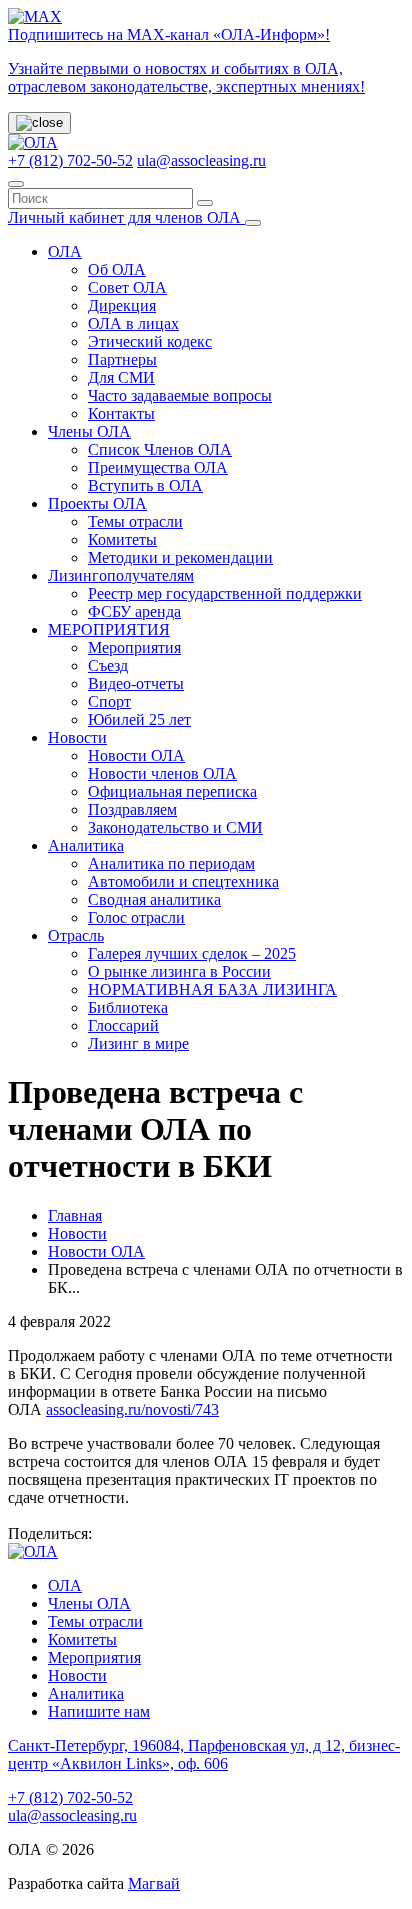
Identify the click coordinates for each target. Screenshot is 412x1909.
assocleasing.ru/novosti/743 (132, 1409)
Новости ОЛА (136, 755)
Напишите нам (99, 1711)
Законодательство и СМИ (175, 827)
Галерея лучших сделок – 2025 (192, 953)
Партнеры (122, 359)
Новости (77, 737)
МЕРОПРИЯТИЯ (109, 629)
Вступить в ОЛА (145, 485)
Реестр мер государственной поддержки (225, 593)
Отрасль (76, 935)
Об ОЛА (117, 269)
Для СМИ (121, 377)
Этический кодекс (150, 341)
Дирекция (122, 305)
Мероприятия (134, 647)
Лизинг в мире (138, 1043)
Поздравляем (132, 809)
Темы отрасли (135, 521)
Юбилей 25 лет (139, 719)
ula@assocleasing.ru (201, 160)
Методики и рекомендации (180, 557)
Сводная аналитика (154, 899)
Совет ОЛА (127, 287)
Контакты (121, 413)
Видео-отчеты (136, 683)
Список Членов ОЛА (160, 449)
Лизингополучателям (121, 575)
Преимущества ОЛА (158, 467)
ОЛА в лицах (133, 323)
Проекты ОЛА (97, 503)
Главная (75, 1215)
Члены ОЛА (89, 431)
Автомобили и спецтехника (183, 881)
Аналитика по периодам (171, 863)
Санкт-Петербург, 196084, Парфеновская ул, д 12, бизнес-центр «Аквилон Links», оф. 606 (204, 1754)
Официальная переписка (172, 791)
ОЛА (65, 251)
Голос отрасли (136, 917)
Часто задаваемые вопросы (180, 395)
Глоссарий (123, 1025)
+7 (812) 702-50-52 (70, 160)
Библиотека (128, 1007)
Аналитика (86, 845)
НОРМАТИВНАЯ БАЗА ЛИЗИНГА (212, 989)
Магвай (154, 1883)
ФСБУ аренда (134, 611)
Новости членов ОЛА (162, 773)
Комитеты (122, 539)
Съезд (108, 665)
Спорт (109, 701)
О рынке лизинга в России (179, 971)
